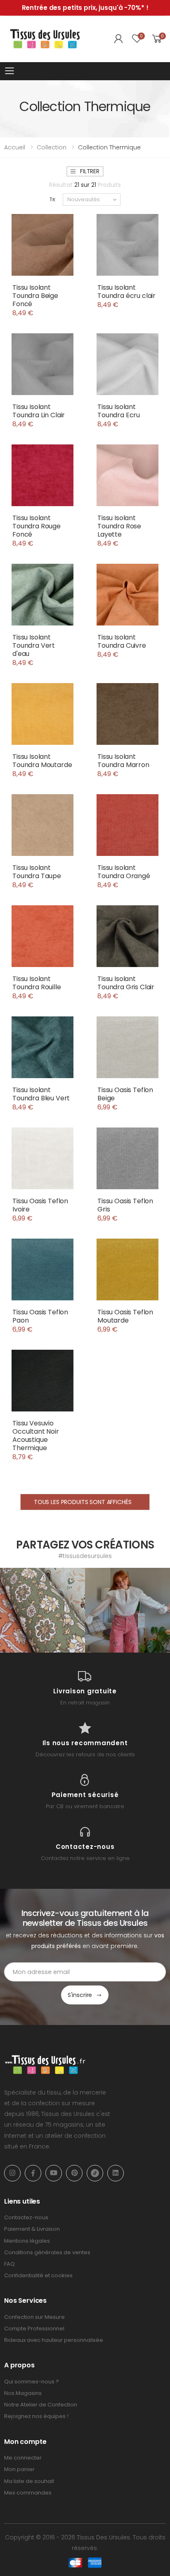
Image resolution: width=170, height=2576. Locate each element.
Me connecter (23, 2458)
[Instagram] (12, 2173)
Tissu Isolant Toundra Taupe (37, 872)
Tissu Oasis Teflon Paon (40, 1316)
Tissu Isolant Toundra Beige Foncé (35, 296)
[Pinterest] (74, 2173)
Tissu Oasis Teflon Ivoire (40, 1205)
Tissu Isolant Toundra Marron (123, 761)
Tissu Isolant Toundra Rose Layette (119, 526)
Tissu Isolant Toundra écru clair (126, 292)
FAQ (9, 2264)
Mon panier (19, 2469)
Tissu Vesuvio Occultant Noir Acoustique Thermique (36, 1436)
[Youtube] (54, 2173)
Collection (52, 147)
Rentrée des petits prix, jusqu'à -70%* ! (85, 8)
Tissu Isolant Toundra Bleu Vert (41, 1094)
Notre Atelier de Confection (41, 2405)
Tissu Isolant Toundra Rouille (37, 983)
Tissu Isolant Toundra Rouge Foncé (37, 526)
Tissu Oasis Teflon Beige (125, 1094)
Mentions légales (27, 2241)
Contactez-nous (26, 2217)
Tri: (53, 199)
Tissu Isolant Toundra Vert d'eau (34, 645)
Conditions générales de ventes (47, 2252)
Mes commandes (28, 2493)
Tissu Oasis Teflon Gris (125, 1205)
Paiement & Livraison (32, 2229)
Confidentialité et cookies (38, 2275)
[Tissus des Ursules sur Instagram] (42, 1610)
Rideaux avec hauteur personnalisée (54, 2340)
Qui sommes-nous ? (32, 2382)
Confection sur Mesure (34, 2317)
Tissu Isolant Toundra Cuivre (122, 641)
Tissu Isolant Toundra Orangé (124, 872)
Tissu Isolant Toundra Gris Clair (126, 983)
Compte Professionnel (34, 2328)
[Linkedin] (116, 2173)
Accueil (15, 147)
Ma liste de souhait (29, 2481)
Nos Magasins (23, 2393)
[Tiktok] (95, 2173)
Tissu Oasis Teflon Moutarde (125, 1316)
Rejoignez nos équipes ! (36, 2416)
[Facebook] (33, 2173)
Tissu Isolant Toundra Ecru (119, 411)
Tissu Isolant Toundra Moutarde (42, 761)
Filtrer (90, 171)
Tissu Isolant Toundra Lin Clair (39, 411)
